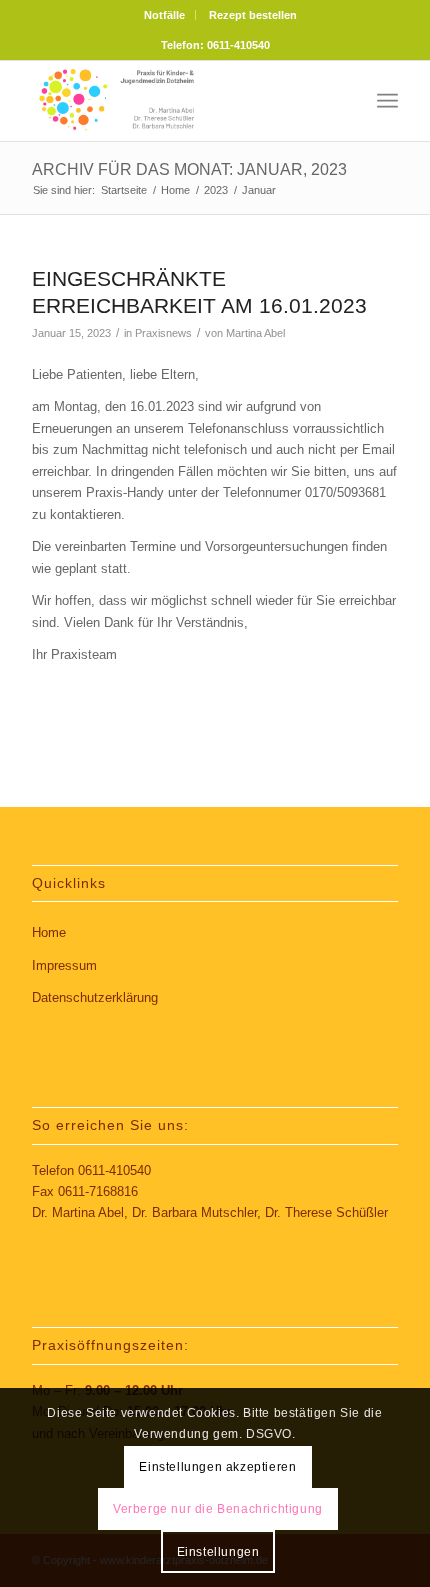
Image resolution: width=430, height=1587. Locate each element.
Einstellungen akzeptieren (217, 1467)
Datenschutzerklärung (95, 997)
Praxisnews (163, 333)
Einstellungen (218, 1552)
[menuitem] (165, 15)
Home (49, 932)
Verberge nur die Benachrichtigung (218, 1509)
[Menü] (387, 101)
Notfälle (164, 15)
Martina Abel (255, 333)
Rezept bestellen (253, 15)
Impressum (64, 965)
